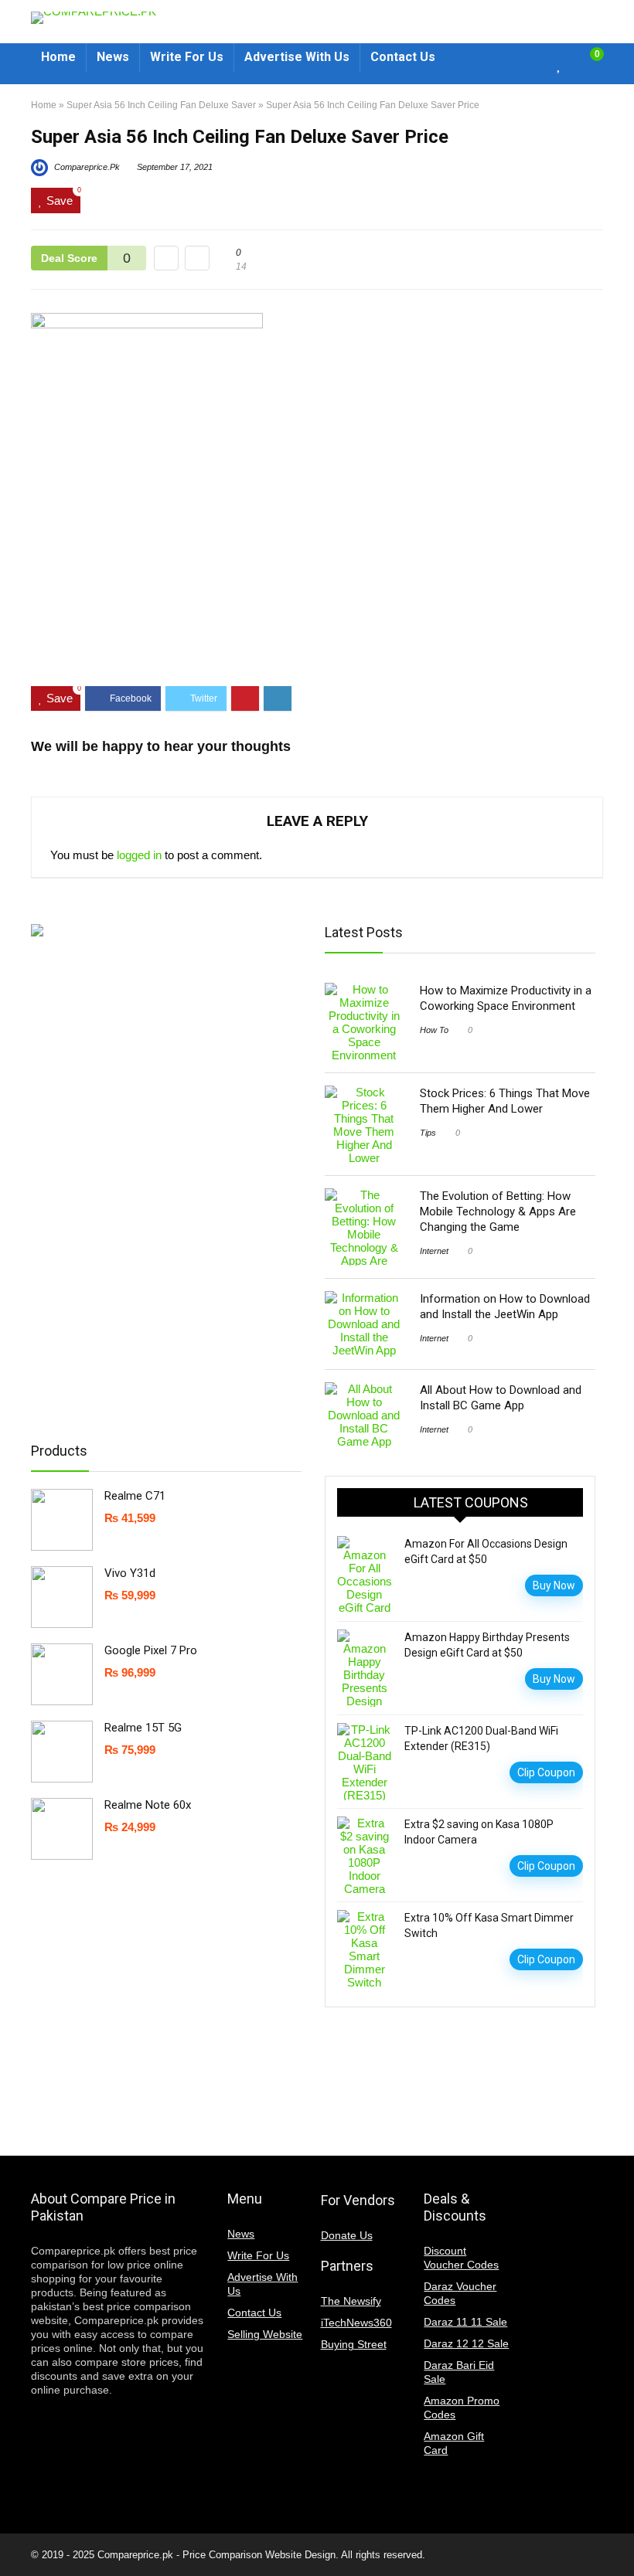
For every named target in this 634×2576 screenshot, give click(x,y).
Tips (428, 1133)
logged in (139, 855)
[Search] (531, 64)
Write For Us (258, 2255)
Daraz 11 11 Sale (465, 2322)
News (241, 2234)
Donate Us (347, 2235)
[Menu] (464, 64)
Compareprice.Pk (86, 167)
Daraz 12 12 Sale (466, 2343)
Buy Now (554, 1585)
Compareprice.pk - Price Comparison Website (199, 2555)
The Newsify (351, 2301)
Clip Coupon (546, 1772)
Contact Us (254, 2313)
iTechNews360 (356, 2323)
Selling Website (265, 2334)
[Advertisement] (317, 627)
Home (44, 105)
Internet (434, 1251)
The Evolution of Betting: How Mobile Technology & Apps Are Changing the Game (498, 1212)
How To (434, 1030)
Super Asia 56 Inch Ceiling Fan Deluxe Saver (161, 105)
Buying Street (354, 2344)
